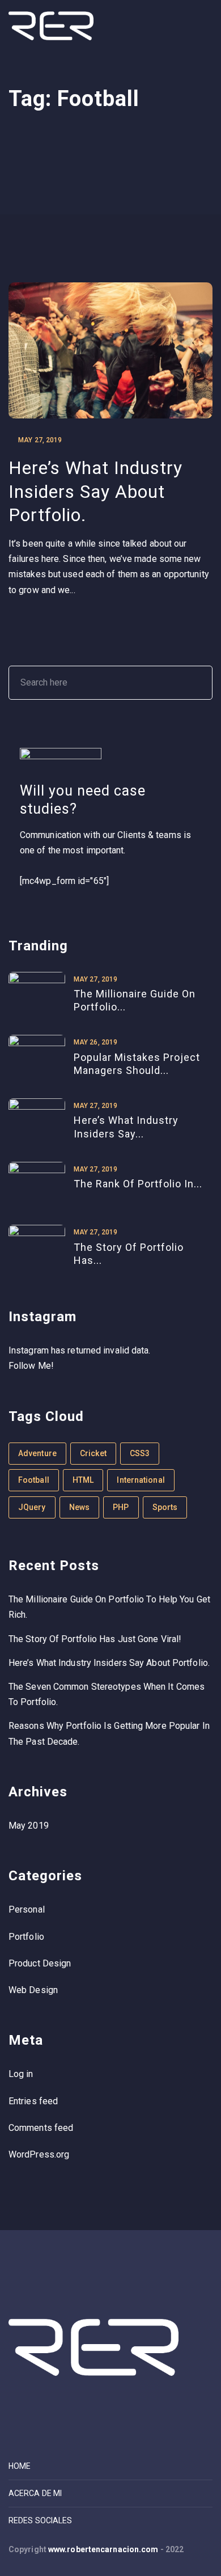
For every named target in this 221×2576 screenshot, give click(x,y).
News (79, 1507)
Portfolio (26, 1937)
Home (20, 2466)
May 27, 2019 (40, 440)
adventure (37, 1453)
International (141, 1480)
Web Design (33, 1990)
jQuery (32, 1507)
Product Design (40, 1963)
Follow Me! (31, 1366)
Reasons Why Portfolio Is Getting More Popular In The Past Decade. (109, 1733)
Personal (27, 1909)
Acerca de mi (35, 2493)
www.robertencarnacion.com (103, 2549)
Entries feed (33, 2101)
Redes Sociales (40, 2520)
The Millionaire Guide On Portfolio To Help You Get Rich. (109, 1607)
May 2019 (29, 1826)
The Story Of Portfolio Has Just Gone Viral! (95, 1639)
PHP (121, 1507)
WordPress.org (39, 2154)
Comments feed (41, 2128)
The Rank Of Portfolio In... (138, 1184)
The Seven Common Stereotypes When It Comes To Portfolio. (107, 1694)
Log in (21, 2074)
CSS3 (140, 1453)
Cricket (93, 1453)
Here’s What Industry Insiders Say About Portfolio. (95, 491)
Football (34, 1480)
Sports (165, 1507)
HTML (83, 1480)
